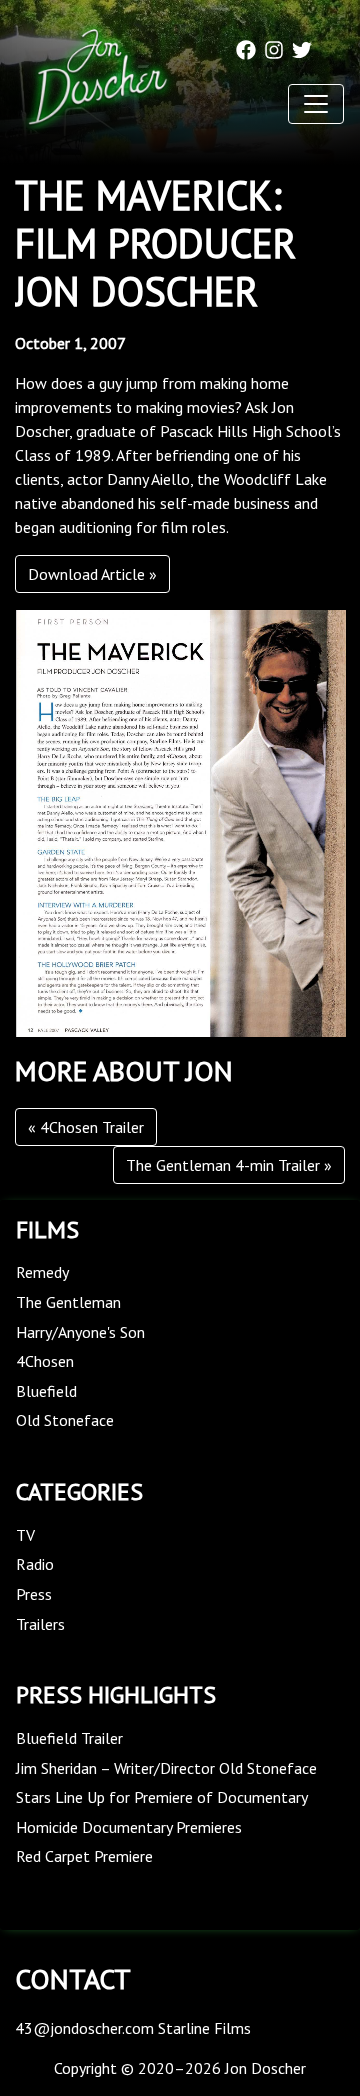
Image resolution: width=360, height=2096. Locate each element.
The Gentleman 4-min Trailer (223, 1165)
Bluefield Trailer (69, 1738)
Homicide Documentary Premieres (129, 1827)
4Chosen (45, 1361)
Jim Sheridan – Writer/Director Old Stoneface (166, 1768)
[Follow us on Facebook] (246, 47)
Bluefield (46, 1391)
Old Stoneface (65, 1420)
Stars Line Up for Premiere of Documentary (162, 1797)
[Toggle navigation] (316, 104)
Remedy (42, 1272)
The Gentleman (68, 1302)
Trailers (40, 1624)
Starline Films (204, 2028)
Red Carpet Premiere (84, 1856)
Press (34, 1594)
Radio (35, 1564)
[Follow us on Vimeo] (330, 47)
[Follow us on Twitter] (302, 47)
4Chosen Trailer (92, 1127)
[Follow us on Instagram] (274, 47)
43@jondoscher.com (84, 2028)
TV (25, 1535)
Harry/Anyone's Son (80, 1332)
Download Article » (92, 574)
